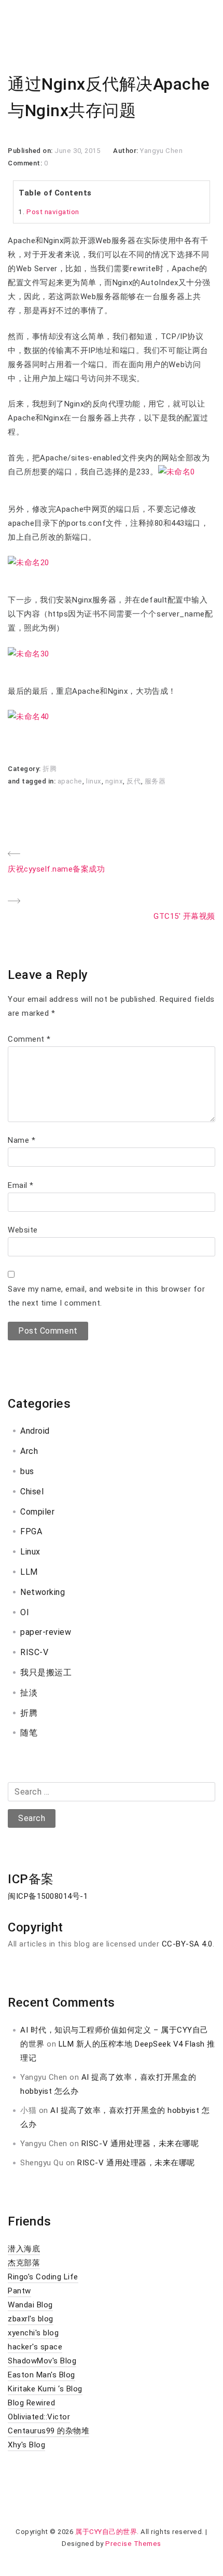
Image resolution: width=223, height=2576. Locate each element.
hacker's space (35, 2347)
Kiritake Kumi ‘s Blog (45, 2389)
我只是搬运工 (46, 1672)
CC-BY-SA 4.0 (187, 1944)
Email (21, 1185)
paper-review (46, 1632)
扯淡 (29, 1693)
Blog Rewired (31, 2403)
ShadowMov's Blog (42, 2361)
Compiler (37, 1512)
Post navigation (53, 212)
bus (27, 1471)
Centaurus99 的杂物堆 (48, 2431)
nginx (114, 781)
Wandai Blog (30, 2305)
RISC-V (34, 1652)
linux (94, 781)
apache (70, 781)
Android (35, 1431)
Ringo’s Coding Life (43, 2277)
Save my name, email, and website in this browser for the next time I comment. (106, 1296)
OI (25, 1612)
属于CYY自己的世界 (106, 2532)
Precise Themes (133, 2544)
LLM (29, 1572)
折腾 (50, 769)
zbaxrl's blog (31, 2319)
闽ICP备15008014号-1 (48, 1896)
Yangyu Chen (161, 151)
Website (23, 1230)
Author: (127, 151)
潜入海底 (24, 2249)
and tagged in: (33, 781)
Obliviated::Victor (39, 2417)
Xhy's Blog (26, 2445)
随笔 (29, 1733)
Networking (43, 1592)
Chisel (32, 1492)
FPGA (31, 1531)
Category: (25, 769)
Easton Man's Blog (41, 2375)
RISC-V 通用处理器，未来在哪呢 (140, 2144)
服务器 (155, 781)
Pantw (19, 2291)
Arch (29, 1451)
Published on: (31, 151)
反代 (134, 781)
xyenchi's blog (33, 2333)
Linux (30, 1552)
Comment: (26, 163)
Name (22, 1140)
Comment (29, 1039)
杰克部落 (24, 2263)
